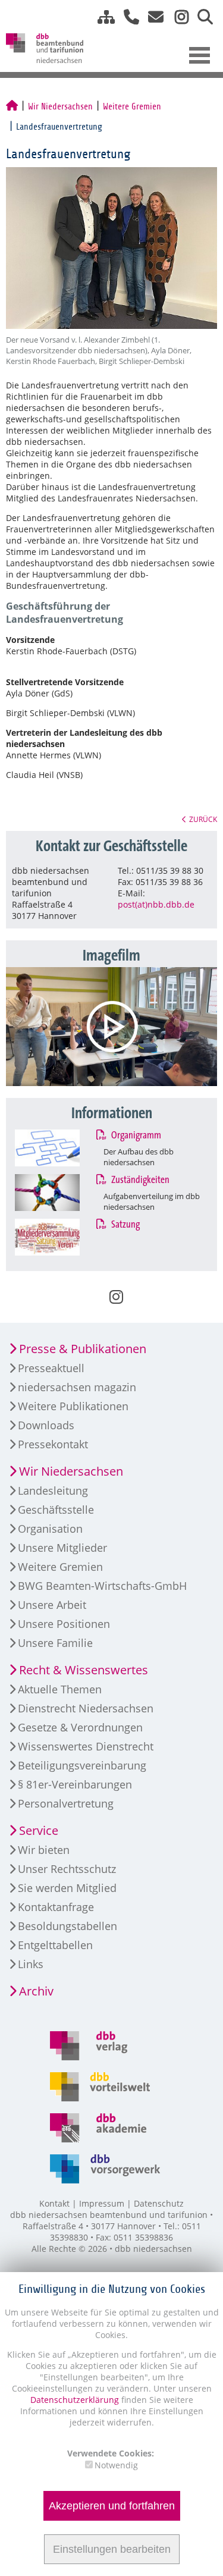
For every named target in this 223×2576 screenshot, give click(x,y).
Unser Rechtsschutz (67, 1869)
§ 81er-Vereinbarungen (75, 1784)
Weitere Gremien (132, 106)
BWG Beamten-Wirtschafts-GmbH (102, 1586)
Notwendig (116, 2465)
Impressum (102, 2203)
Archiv (36, 1991)
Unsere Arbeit (52, 1605)
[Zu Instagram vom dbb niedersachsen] (177, 17)
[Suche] (201, 17)
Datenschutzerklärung (75, 2400)
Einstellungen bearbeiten (112, 2549)
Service (39, 1830)
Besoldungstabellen (67, 1926)
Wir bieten (44, 1850)
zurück (203, 819)
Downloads (46, 1425)
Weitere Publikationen (73, 1406)
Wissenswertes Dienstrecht (86, 1746)
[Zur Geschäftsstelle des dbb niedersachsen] (127, 17)
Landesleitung (53, 1491)
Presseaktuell (51, 1368)
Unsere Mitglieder (62, 1548)
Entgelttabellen (55, 1945)
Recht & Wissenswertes (84, 1670)
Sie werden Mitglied (67, 1888)
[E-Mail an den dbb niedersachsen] (153, 17)
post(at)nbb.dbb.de (156, 904)
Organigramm (135, 1135)
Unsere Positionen (64, 1624)
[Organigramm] (59, 1148)
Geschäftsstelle (56, 1510)
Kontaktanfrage (56, 1907)
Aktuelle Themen (60, 1689)
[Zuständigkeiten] (59, 1193)
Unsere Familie (55, 1643)
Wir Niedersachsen (60, 106)
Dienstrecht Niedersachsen (86, 1708)
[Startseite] (12, 106)
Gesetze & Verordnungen (80, 1727)
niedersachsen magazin (77, 1387)
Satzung (124, 1225)
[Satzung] (59, 1237)
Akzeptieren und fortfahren (112, 2506)
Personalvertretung (66, 1803)
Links (31, 1964)
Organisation (50, 1529)
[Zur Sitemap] (102, 17)
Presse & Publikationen (83, 1349)
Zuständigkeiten (139, 1180)
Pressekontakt (53, 1444)
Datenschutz (159, 2203)
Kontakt (54, 2203)
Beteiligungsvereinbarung (82, 1765)
